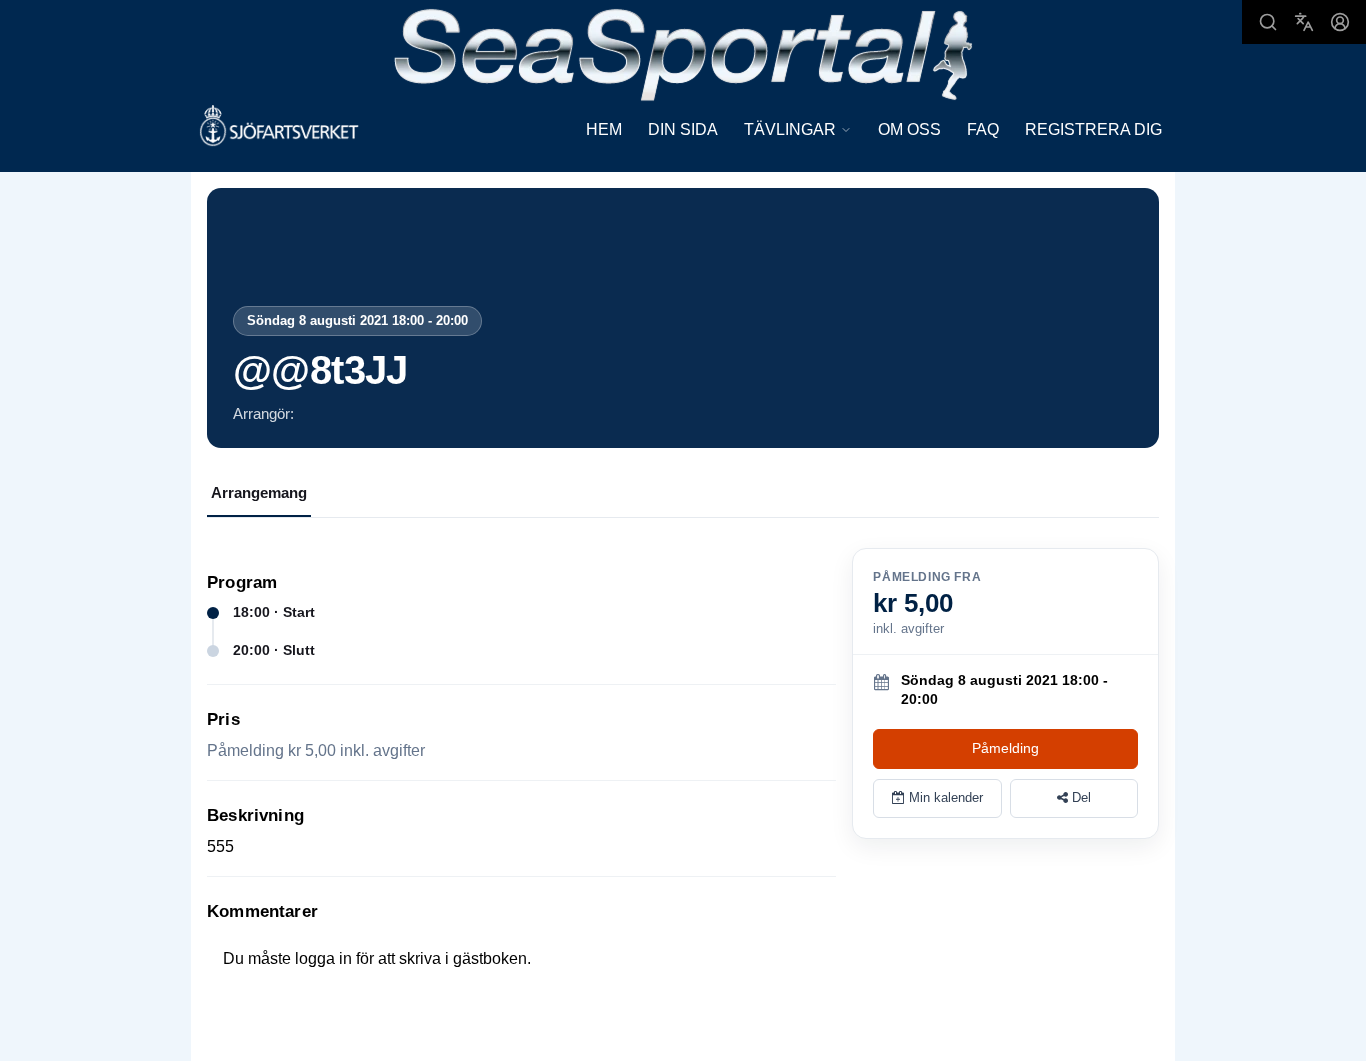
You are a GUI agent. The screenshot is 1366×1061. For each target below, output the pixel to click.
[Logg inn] (1340, 22)
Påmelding (1005, 748)
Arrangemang (259, 492)
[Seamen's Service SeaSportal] (683, 52)
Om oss (909, 129)
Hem (604, 129)
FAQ (983, 129)
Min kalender (944, 797)
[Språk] (1304, 22)
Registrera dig (1093, 129)
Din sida (683, 129)
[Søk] (1268, 22)
